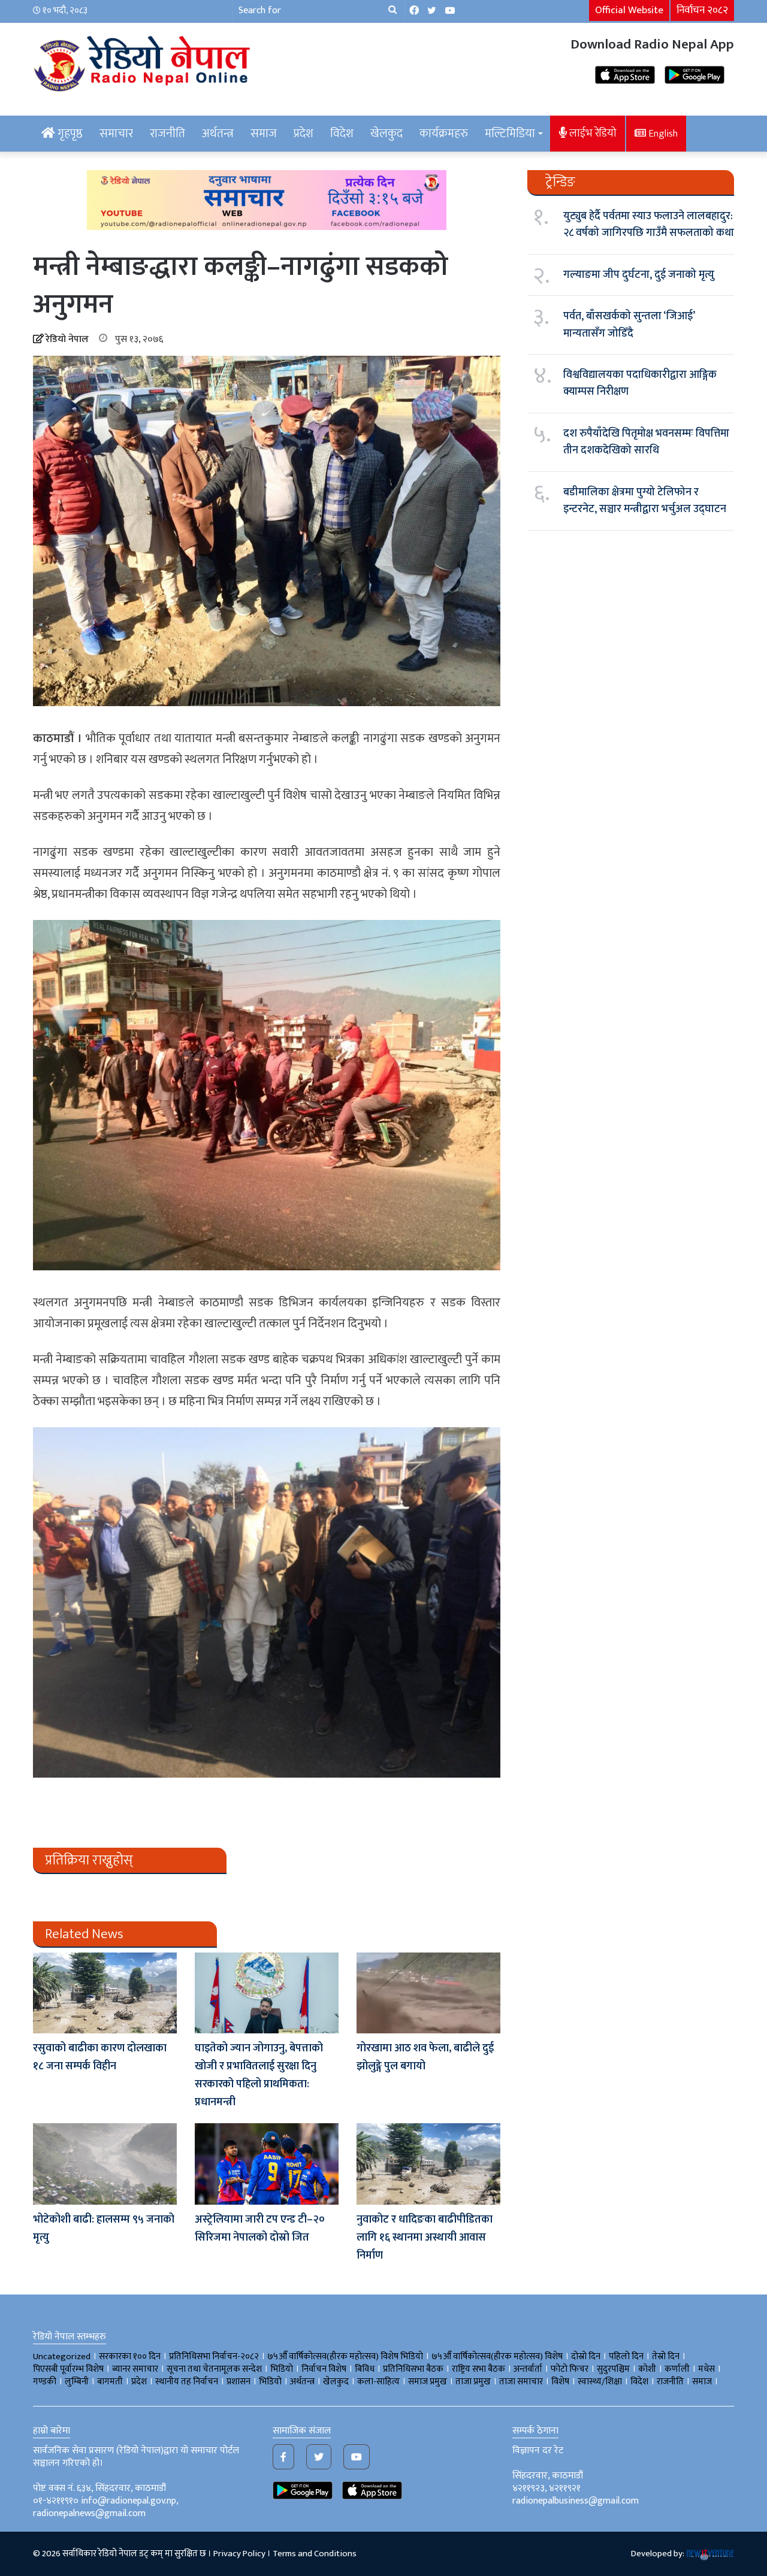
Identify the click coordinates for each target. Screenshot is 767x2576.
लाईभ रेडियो (592, 133)
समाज (264, 134)
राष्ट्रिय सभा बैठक (478, 2369)
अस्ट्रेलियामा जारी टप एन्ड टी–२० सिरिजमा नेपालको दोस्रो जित (260, 2229)
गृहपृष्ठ (69, 134)
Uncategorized (62, 2356)
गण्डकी (45, 2382)
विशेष (560, 2382)
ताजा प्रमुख (473, 2382)
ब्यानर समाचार (135, 2369)
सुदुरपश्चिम (613, 2369)
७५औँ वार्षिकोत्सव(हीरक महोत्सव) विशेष (497, 2356)
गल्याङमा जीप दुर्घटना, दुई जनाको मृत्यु (639, 275)
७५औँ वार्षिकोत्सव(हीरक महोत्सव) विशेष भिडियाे (345, 2356)
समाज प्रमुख (428, 2382)
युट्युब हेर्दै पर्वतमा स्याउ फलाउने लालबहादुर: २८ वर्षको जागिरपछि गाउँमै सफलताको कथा (649, 225)
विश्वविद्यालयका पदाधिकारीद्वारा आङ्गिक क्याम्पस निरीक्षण (640, 383)
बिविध (365, 2369)
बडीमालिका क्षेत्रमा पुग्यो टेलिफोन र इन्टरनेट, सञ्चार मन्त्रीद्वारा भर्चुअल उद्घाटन (645, 501)
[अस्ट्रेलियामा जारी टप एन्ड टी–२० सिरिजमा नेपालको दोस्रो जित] (267, 2164)
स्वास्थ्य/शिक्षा (600, 2382)
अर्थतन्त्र (218, 134)
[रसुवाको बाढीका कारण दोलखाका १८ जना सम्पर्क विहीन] (105, 1993)
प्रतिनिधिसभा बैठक (413, 2369)
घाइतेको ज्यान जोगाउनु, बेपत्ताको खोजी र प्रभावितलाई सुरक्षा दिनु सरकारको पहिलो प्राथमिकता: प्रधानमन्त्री (259, 2075)
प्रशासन (238, 2382)
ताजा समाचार (521, 2382)
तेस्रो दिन (666, 2356)
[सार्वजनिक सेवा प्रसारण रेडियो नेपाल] (144, 62)
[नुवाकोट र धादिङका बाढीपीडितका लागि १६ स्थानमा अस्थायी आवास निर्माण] (428, 2164)
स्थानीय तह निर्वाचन (187, 2382)
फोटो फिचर (570, 2369)
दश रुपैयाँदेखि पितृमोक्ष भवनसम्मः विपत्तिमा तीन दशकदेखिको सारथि (646, 442)
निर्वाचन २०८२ (702, 10)
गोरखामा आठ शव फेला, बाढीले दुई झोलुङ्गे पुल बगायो (425, 2057)
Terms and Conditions (315, 2554)
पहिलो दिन (626, 2356)
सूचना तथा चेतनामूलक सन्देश (214, 2369)
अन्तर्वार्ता (528, 2369)
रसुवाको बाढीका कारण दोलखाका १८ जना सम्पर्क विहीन (100, 2057)
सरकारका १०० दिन (130, 2356)
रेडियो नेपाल (67, 339)
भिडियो (270, 2382)
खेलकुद (386, 134)
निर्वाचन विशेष (324, 2369)
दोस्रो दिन (586, 2356)
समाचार (116, 134)
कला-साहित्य (378, 2382)
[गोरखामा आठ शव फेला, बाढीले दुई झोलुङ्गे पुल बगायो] (428, 1993)
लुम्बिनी (77, 2382)
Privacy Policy (239, 2554)
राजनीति (167, 134)
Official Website (629, 10)
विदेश (342, 134)
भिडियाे (282, 2369)
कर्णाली (677, 2369)
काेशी (647, 2369)
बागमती (110, 2382)
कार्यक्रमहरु (444, 134)
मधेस (706, 2369)
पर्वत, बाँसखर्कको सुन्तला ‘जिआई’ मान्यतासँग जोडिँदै (629, 325)
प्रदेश (304, 134)
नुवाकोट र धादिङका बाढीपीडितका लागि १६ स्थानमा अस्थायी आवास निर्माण (425, 2238)
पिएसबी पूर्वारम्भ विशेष (68, 2369)
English (662, 134)
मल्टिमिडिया (510, 134)
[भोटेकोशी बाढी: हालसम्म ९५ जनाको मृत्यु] (105, 2164)
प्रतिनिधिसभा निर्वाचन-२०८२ (214, 2356)
